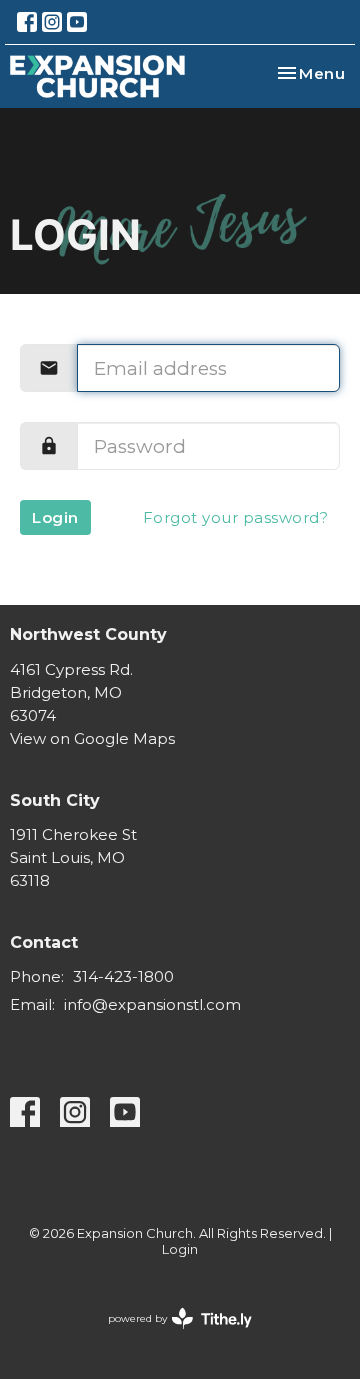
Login (55, 517)
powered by (170, 1335)
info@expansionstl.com (152, 1004)
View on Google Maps (92, 738)
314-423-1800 (123, 976)
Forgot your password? (236, 517)
